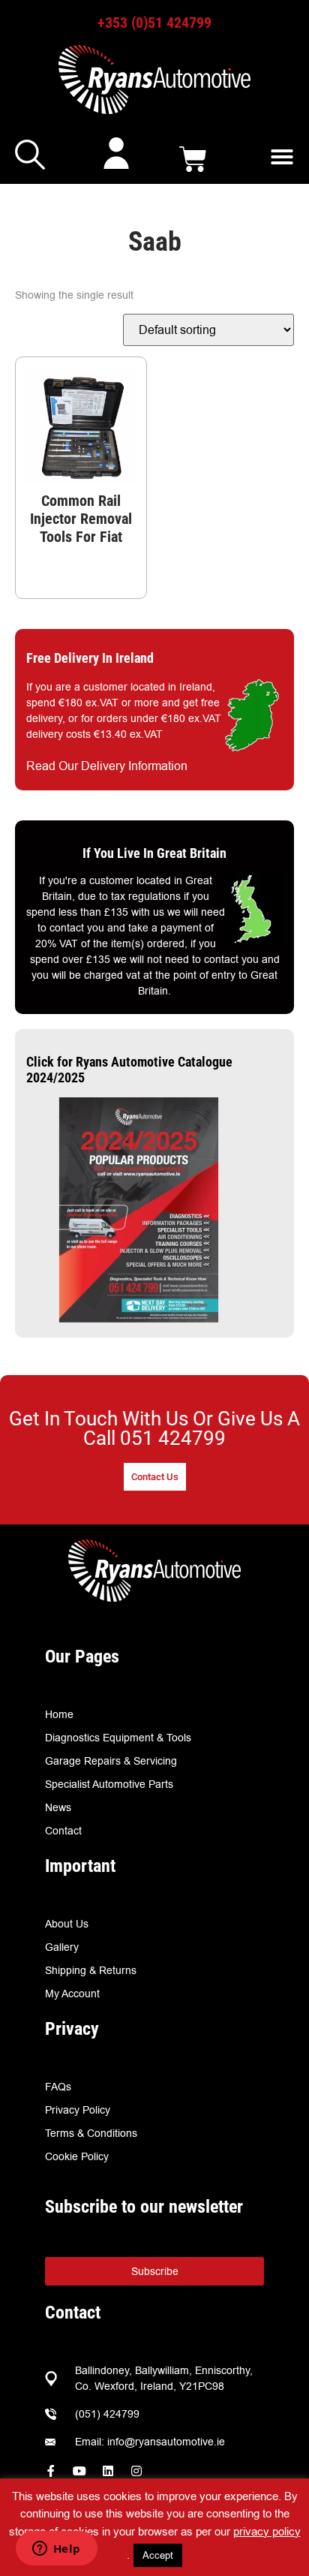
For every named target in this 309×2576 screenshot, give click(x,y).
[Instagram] (136, 2471)
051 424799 (173, 1438)
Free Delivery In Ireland (90, 658)
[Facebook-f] (51, 2471)
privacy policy (267, 2531)
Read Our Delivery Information (107, 766)
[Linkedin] (108, 2471)
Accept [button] (158, 2555)
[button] (282, 157)
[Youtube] (79, 2471)
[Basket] (193, 159)
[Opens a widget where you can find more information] (56, 2550)
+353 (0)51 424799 (154, 23)
